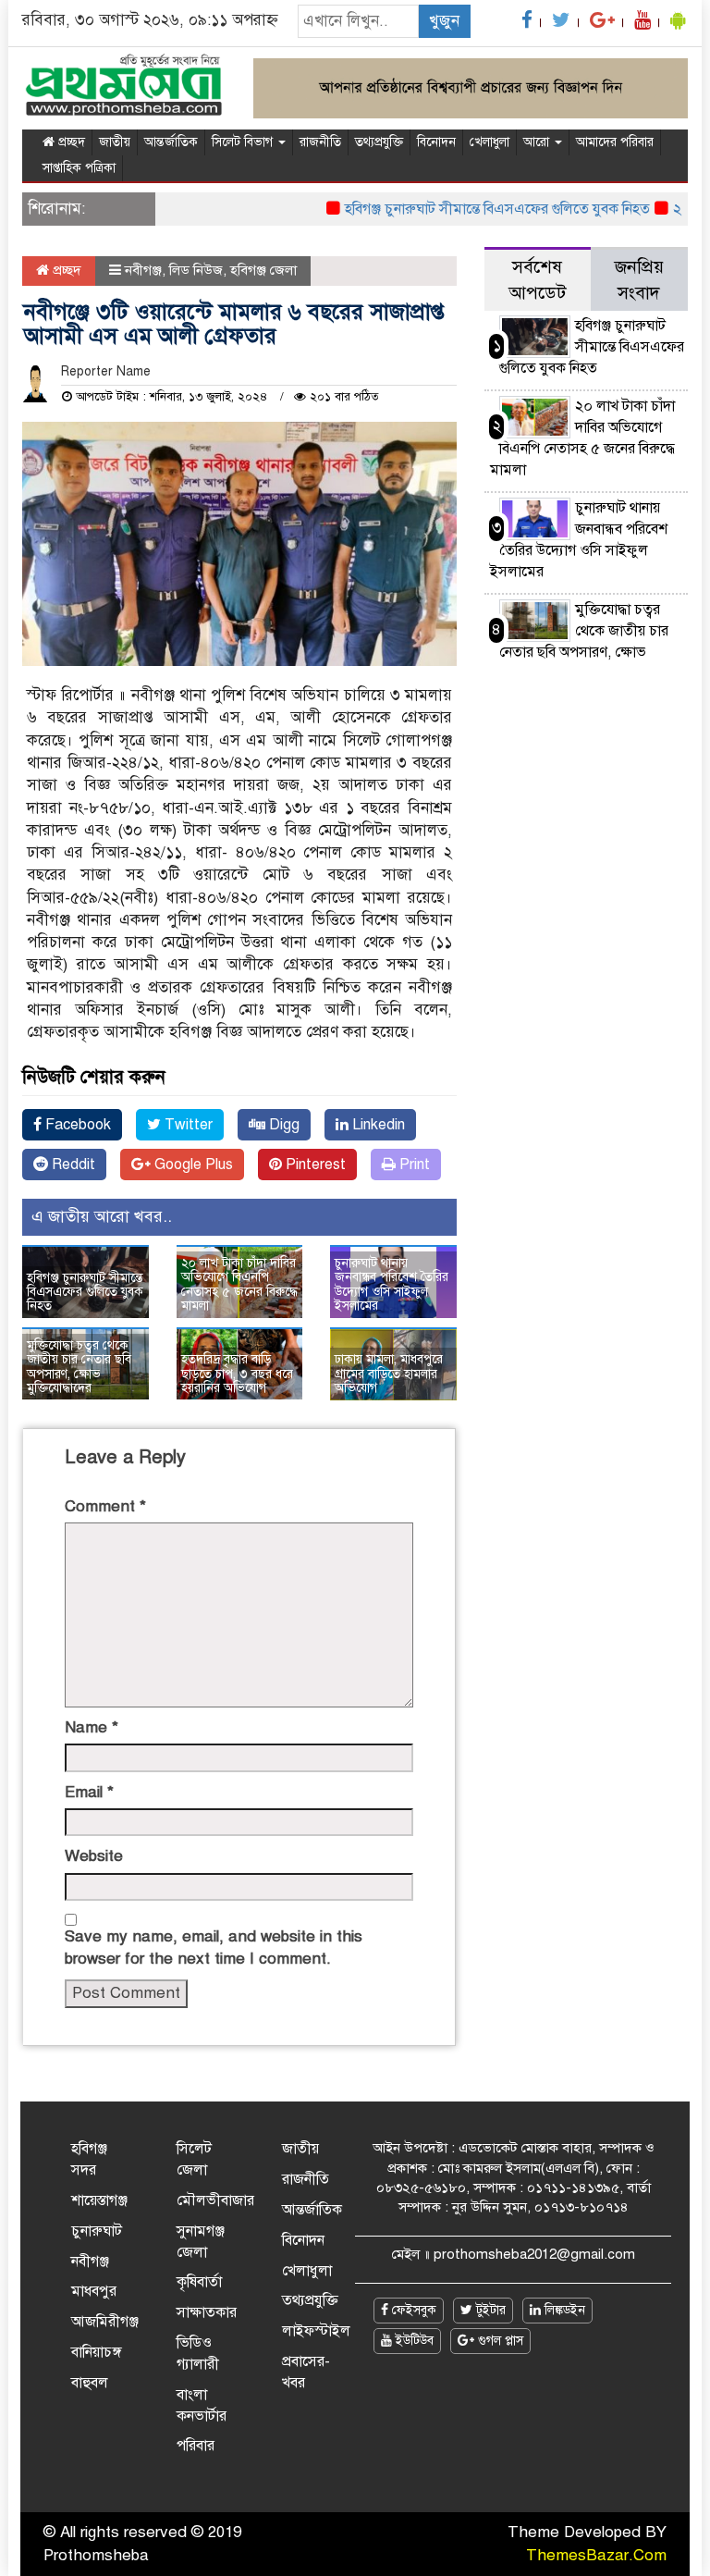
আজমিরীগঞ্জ (105, 2322)
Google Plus (192, 1165)
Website (94, 1856)
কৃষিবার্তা (199, 2282)
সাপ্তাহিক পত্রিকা (79, 168)
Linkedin (377, 1125)
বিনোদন (436, 142)
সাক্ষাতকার (207, 2312)
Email (89, 1792)
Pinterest (314, 1165)
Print (413, 1165)
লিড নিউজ (196, 270)
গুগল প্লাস (499, 2341)
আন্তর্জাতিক (171, 142)
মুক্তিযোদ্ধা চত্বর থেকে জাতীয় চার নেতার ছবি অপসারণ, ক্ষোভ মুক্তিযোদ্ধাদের (79, 1367)
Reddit (72, 1165)
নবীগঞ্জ (143, 270)
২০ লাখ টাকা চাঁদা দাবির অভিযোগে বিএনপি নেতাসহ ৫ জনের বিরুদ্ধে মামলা (239, 1284)
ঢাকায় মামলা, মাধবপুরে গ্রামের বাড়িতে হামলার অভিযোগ (389, 1374)
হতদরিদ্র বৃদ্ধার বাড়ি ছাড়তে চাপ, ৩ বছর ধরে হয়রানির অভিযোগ (237, 1374)
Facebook (76, 1125)
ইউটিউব (413, 2341)
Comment (105, 1506)
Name (92, 1727)
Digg (282, 1125)
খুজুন (444, 21)
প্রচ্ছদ (70, 142)
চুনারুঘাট (97, 2231)
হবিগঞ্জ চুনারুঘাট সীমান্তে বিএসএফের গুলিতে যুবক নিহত (475, 209)
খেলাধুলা (490, 142)
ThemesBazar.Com (596, 2555)
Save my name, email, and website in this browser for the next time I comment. (214, 1947)
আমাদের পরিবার (615, 142)
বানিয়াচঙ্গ (97, 2352)
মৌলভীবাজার (215, 2200)
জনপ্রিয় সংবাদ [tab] (639, 280)
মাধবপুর (94, 2291)
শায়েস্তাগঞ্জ (99, 2200)
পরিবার (196, 2446)
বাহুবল (90, 2383)
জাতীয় (115, 142)
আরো (538, 142)
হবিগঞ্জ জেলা (263, 270)
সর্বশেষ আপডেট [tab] (537, 280)
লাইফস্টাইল (316, 2331)
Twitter (187, 1125)
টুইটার (489, 2310)
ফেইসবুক (412, 2310)
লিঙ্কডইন (563, 2310)
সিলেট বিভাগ (244, 142)
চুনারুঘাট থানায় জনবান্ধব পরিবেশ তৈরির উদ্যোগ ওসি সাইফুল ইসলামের (392, 1284)
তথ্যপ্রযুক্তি (379, 142)
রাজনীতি (320, 142)
